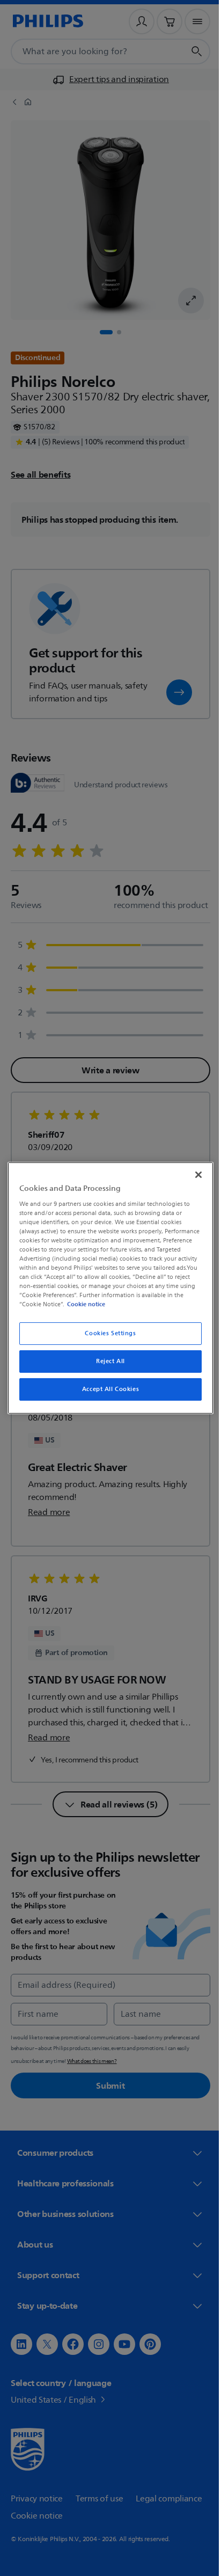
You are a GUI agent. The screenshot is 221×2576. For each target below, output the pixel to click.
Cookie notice (168, 1304)
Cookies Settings (106, 1333)
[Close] (193, 1175)
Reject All (107, 1361)
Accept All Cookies (106, 1389)
